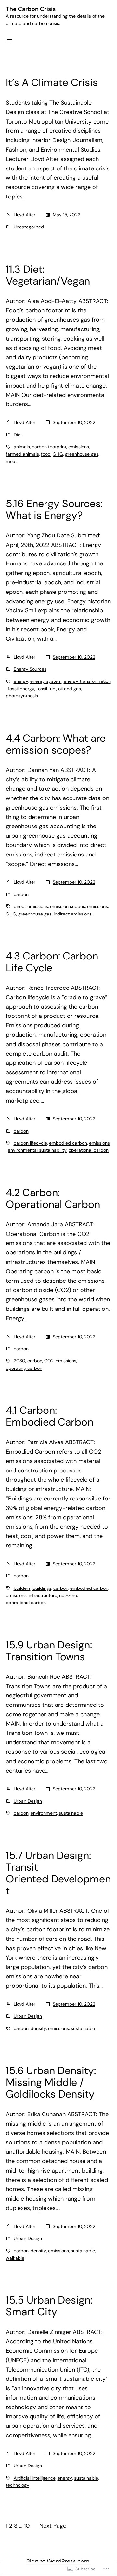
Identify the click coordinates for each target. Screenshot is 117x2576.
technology (18, 2485)
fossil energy (21, 689)
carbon (21, 894)
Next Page (53, 2526)
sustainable (71, 1813)
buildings (42, 1588)
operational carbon (89, 1150)
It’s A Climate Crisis (52, 82)
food (46, 454)
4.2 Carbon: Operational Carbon (53, 1198)
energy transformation (87, 681)
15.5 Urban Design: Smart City (49, 2306)
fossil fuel (46, 689)
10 (27, 2526)
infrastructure (43, 1595)
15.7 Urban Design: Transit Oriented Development (58, 1873)
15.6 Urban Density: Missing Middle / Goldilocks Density (51, 2082)
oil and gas (70, 689)
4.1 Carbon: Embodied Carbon (50, 1416)
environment (44, 1813)
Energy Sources (30, 669)
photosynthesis (22, 696)
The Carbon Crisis (31, 9)
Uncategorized (29, 227)
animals (22, 447)
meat (11, 461)
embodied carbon (68, 1143)
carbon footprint (49, 447)
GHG (58, 454)
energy (21, 681)
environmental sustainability (37, 1150)
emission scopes (68, 906)
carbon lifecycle (30, 1143)
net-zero (68, 1595)
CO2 (49, 1361)
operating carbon (24, 1368)
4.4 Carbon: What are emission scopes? (56, 744)
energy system (46, 681)
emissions (79, 447)
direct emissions (31, 906)
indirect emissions (73, 914)
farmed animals (22, 454)
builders (22, 1588)
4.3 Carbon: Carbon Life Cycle (52, 962)
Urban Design (28, 1801)
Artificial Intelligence (35, 2478)
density (38, 2028)
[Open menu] (10, 41)
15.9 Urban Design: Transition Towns (49, 1651)
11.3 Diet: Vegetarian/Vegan (48, 275)
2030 (19, 1361)
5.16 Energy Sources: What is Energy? (54, 509)
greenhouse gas (82, 454)
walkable (15, 2258)
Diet (18, 435)
